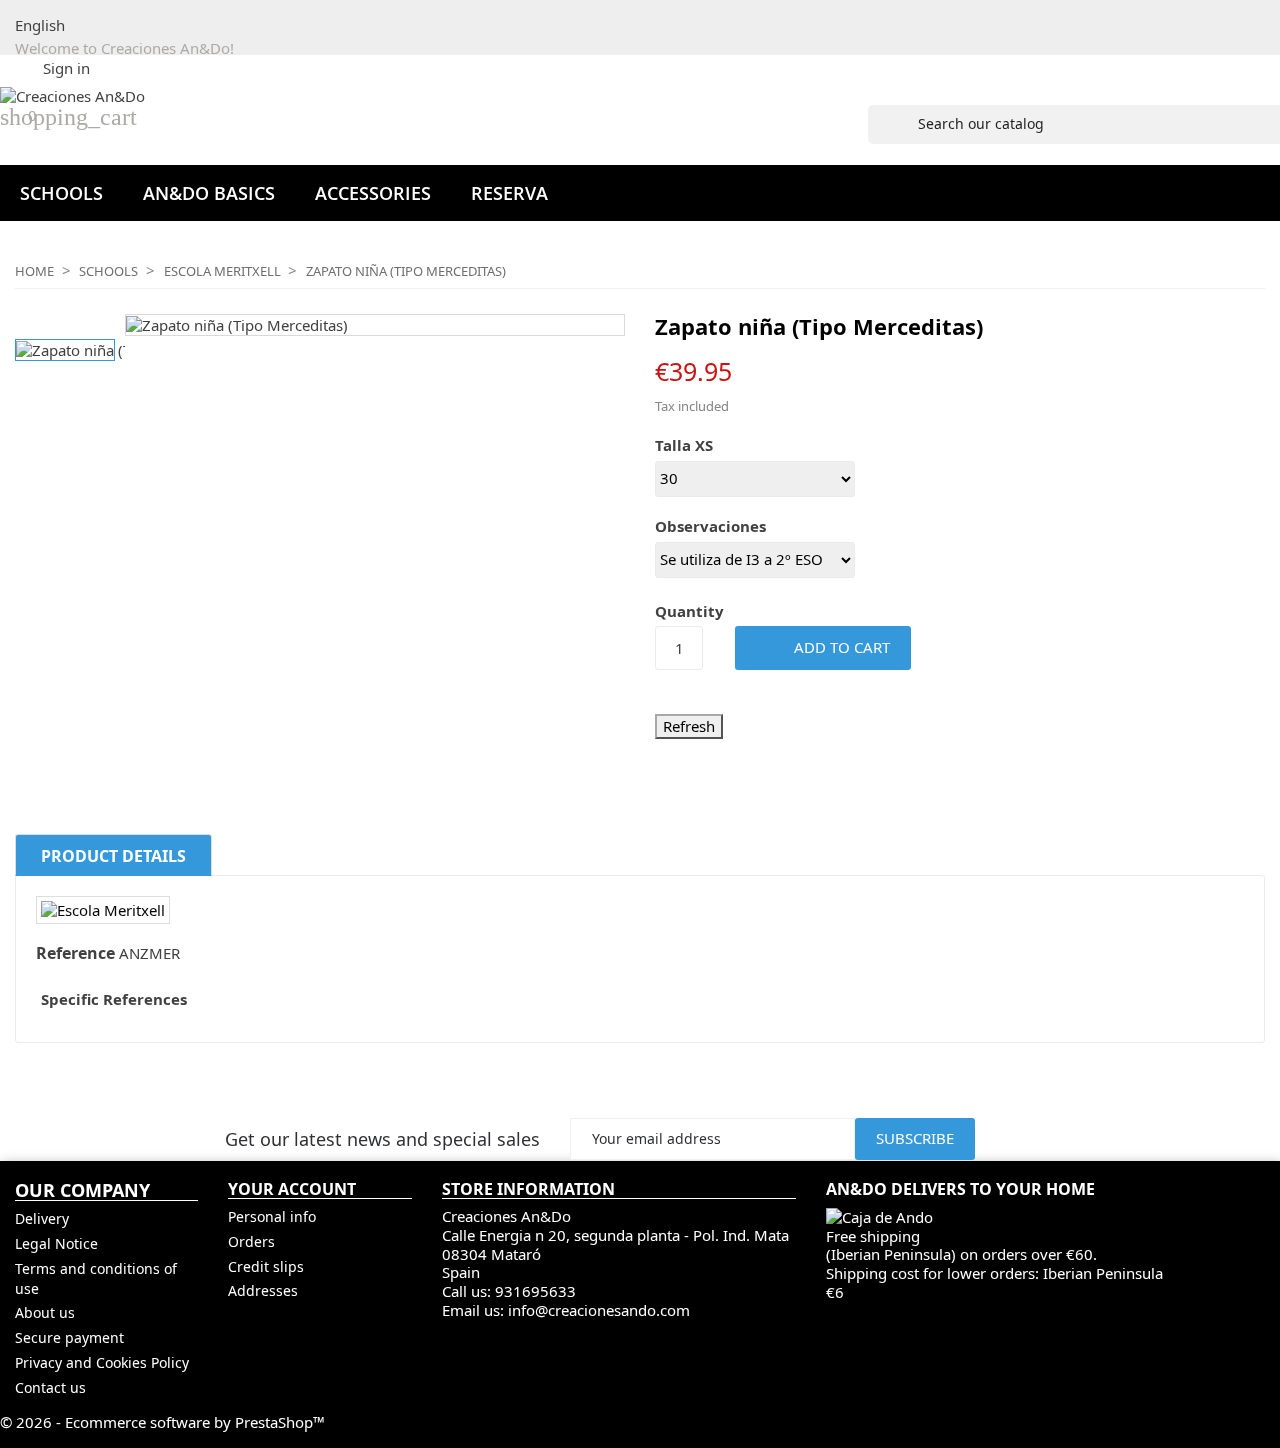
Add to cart (825, 646)
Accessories (373, 193)
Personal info (272, 1216)
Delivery (42, 1218)
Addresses (263, 1290)
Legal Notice (56, 1243)
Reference (75, 953)
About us (45, 1312)
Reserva (509, 193)
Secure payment (69, 1337)
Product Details (113, 856)
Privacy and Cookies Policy (102, 1362)
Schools (61, 193)
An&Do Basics (209, 193)
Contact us (50, 1387)
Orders (251, 1241)
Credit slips (266, 1266)
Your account (292, 1190)
